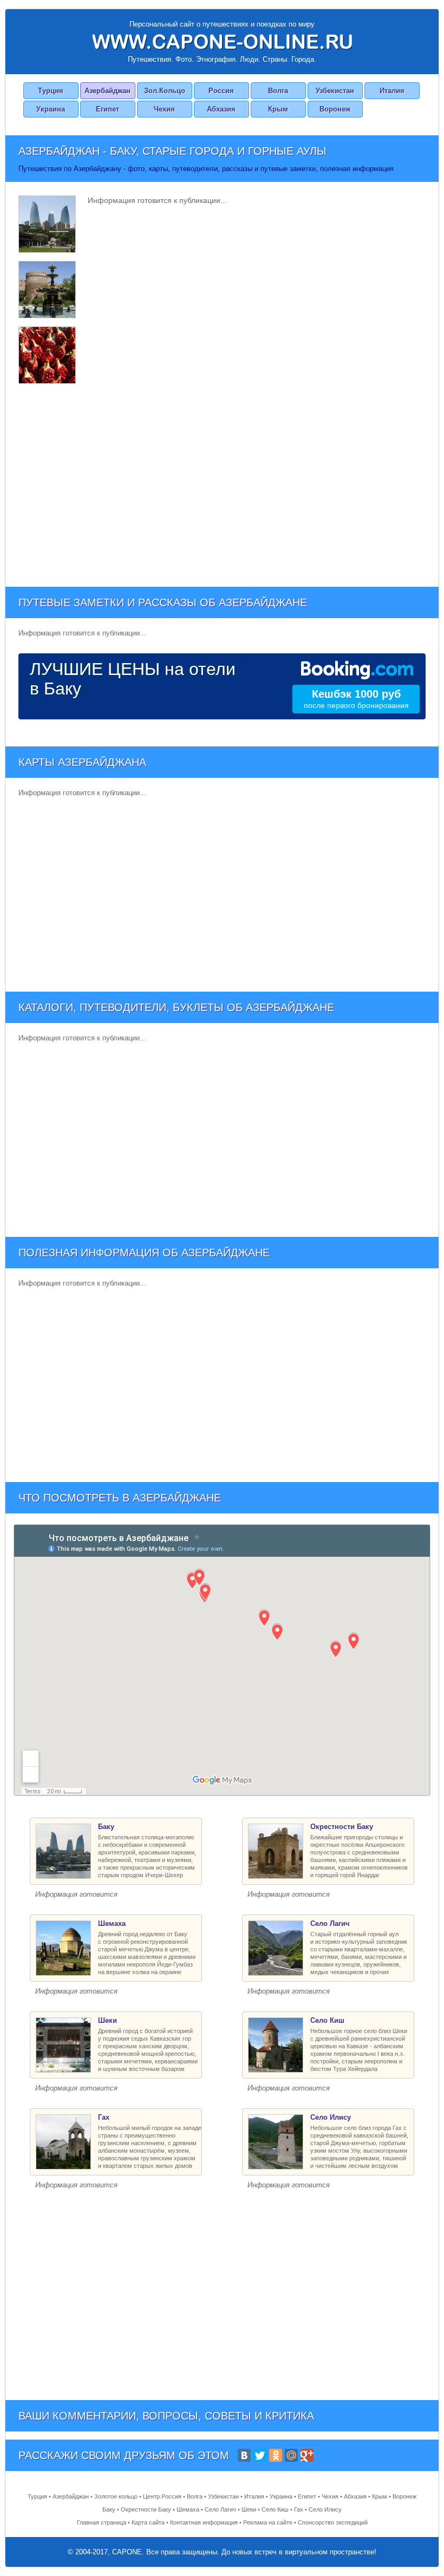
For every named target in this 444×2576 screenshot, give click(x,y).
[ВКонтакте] (244, 2455)
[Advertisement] (222, 484)
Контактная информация (204, 2522)
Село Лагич (220, 2509)
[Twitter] (260, 2455)
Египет (107, 109)
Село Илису (325, 2509)
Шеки (249, 2509)
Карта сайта (148, 2522)
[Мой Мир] (291, 2455)
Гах (299, 2509)
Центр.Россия (162, 2496)
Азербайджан (107, 91)
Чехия (164, 109)
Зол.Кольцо (165, 91)
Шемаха (188, 2509)
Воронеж (335, 109)
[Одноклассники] (276, 2455)
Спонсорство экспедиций (333, 2522)
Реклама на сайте (268, 2522)
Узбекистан (335, 91)
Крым (278, 109)
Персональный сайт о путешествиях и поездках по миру (222, 24)
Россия (221, 91)
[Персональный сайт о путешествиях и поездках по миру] (222, 42)
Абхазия (221, 109)
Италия (392, 91)
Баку (109, 2509)
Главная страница (102, 2522)
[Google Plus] (307, 2455)
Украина (51, 109)
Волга (278, 91)
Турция (51, 91)
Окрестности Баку (146, 2509)
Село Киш (275, 2509)
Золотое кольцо (116, 2496)
